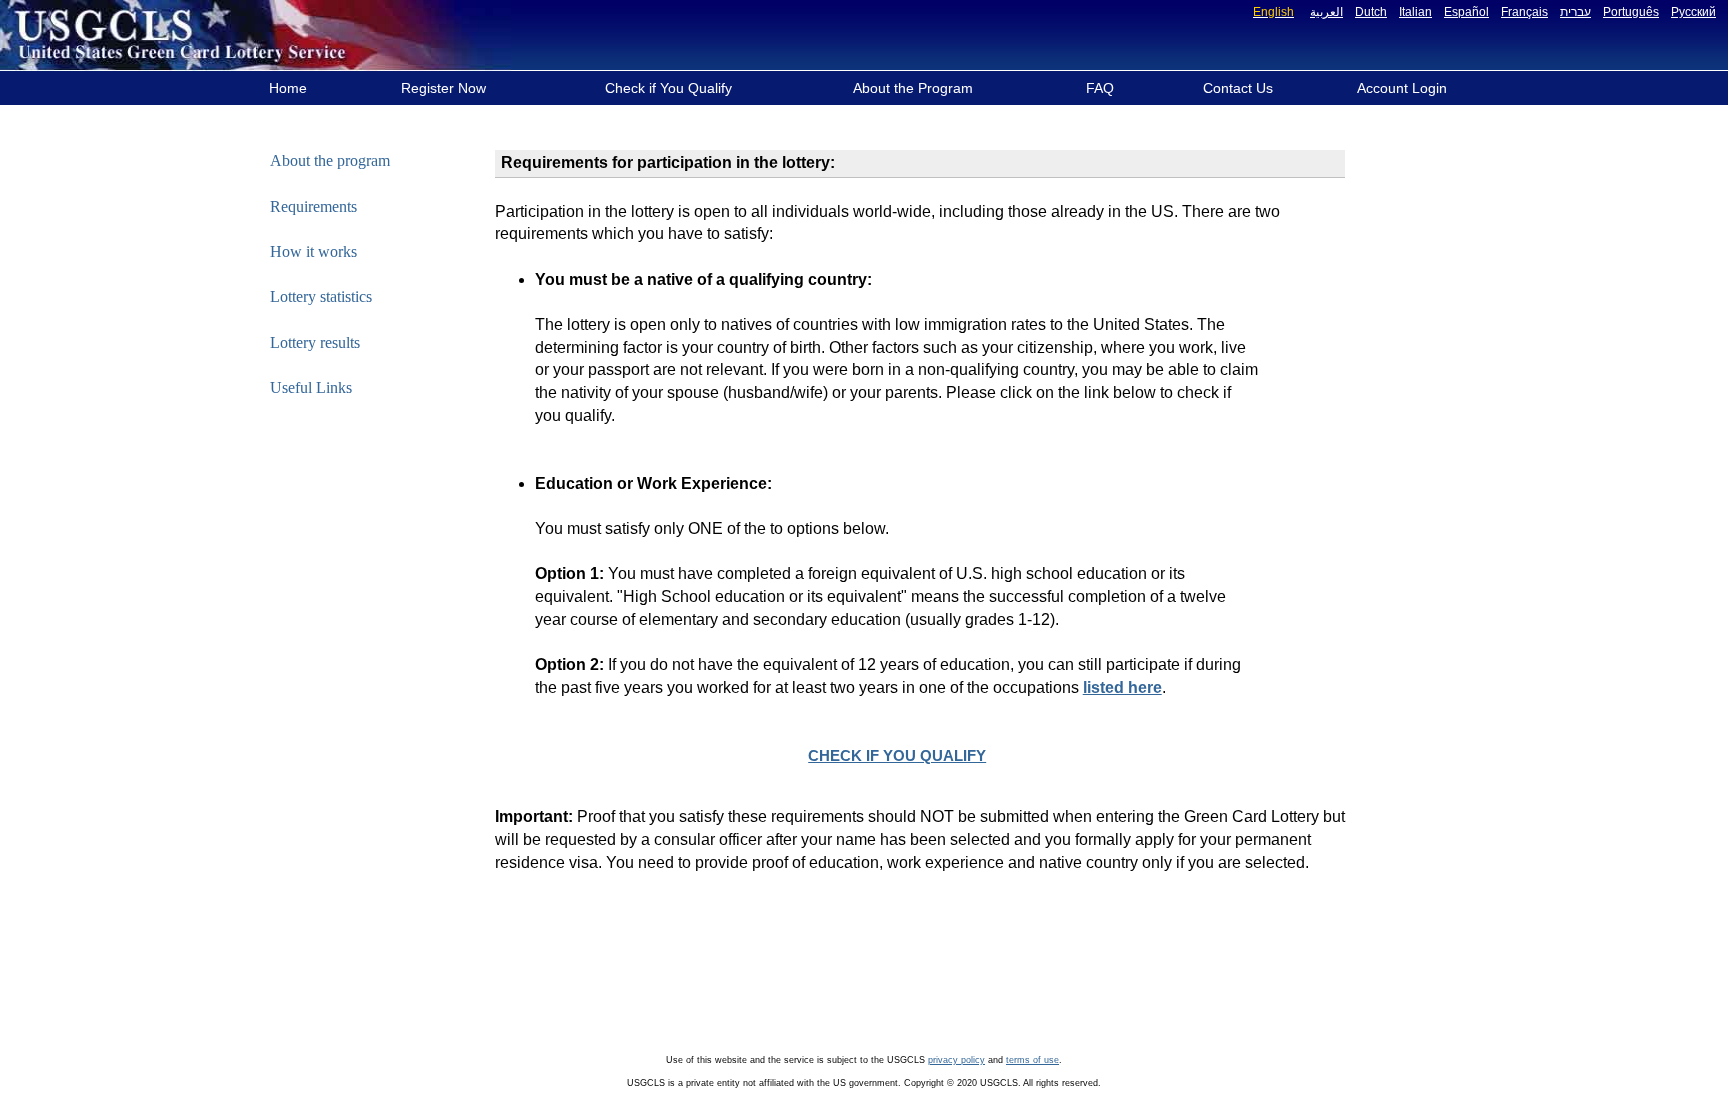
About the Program (913, 88)
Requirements (313, 206)
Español (1466, 12)
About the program (330, 160)
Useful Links (311, 387)
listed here (1122, 687)
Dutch (1371, 12)
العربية (1326, 12)
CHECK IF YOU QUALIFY (897, 756)
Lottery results (315, 342)
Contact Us (1238, 88)
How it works (313, 251)
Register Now (443, 88)
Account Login (1402, 88)
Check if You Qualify (668, 88)
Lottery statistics (321, 296)
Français (1524, 12)
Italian (1415, 12)
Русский (1693, 12)
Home (288, 88)
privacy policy (956, 1060)
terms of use (1032, 1060)
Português (1631, 12)
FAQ (1100, 88)
